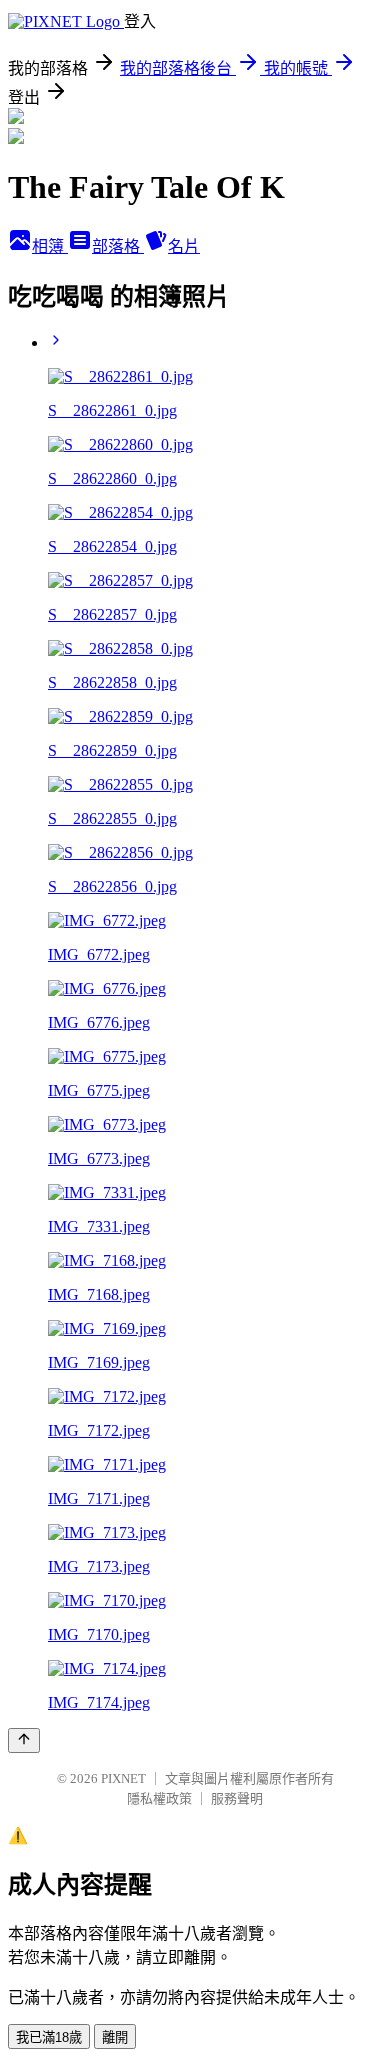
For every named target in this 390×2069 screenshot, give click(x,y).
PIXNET (123, 1778)
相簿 (50, 246)
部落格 (118, 246)
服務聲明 (237, 1798)
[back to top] (24, 1740)
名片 (184, 246)
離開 (115, 2037)
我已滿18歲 (49, 2037)
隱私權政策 (159, 1798)
